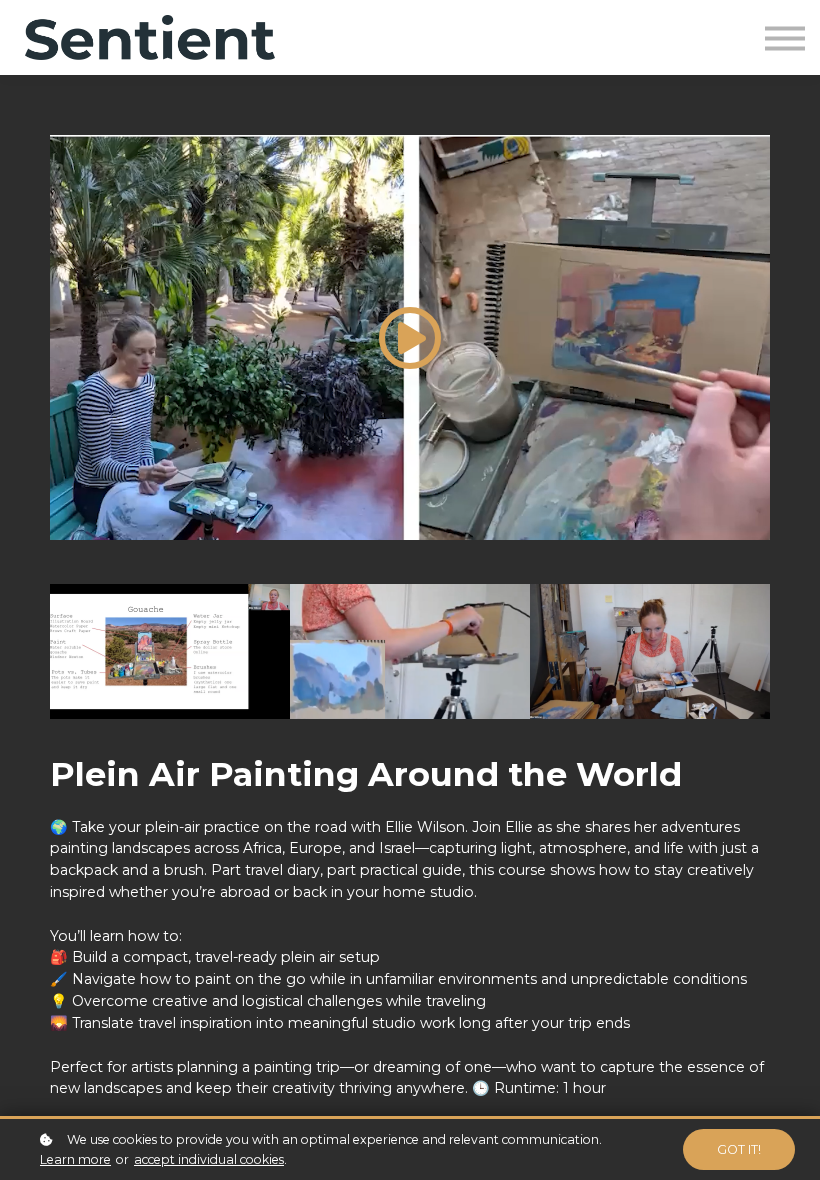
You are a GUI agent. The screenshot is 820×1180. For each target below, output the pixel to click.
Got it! (739, 1149)
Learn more (75, 1159)
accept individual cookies (209, 1159)
